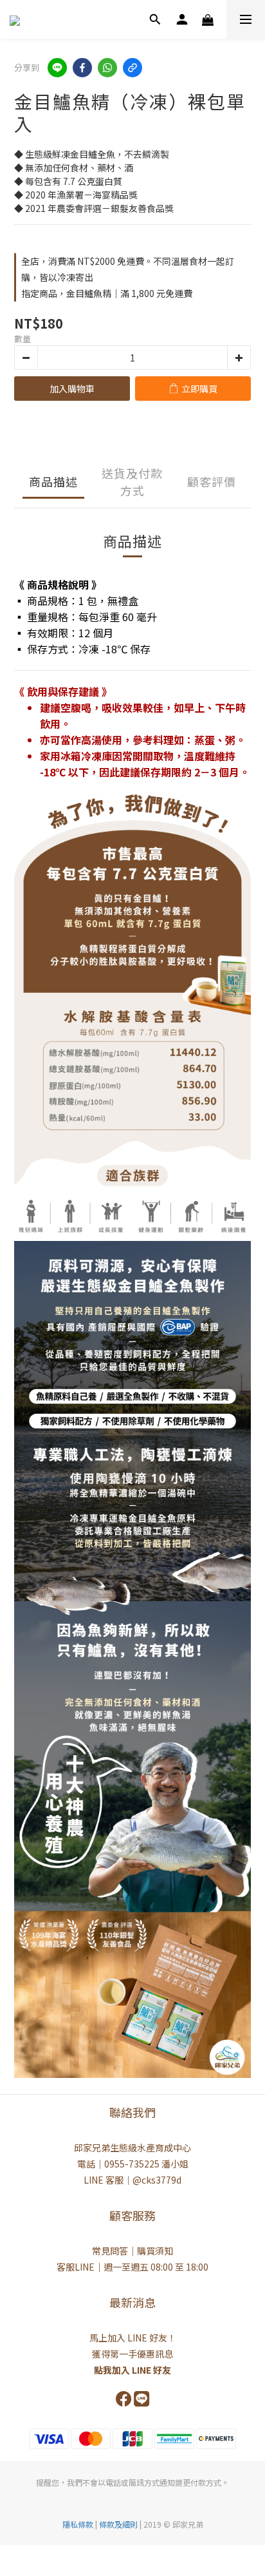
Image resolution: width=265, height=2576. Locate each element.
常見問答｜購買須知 (132, 2251)
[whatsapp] (107, 68)
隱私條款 (78, 2524)
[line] (57, 68)
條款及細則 (119, 2524)
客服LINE (76, 2267)
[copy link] (132, 68)
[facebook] (82, 68)
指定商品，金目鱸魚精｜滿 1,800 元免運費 (107, 293)
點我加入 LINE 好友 (132, 2370)
